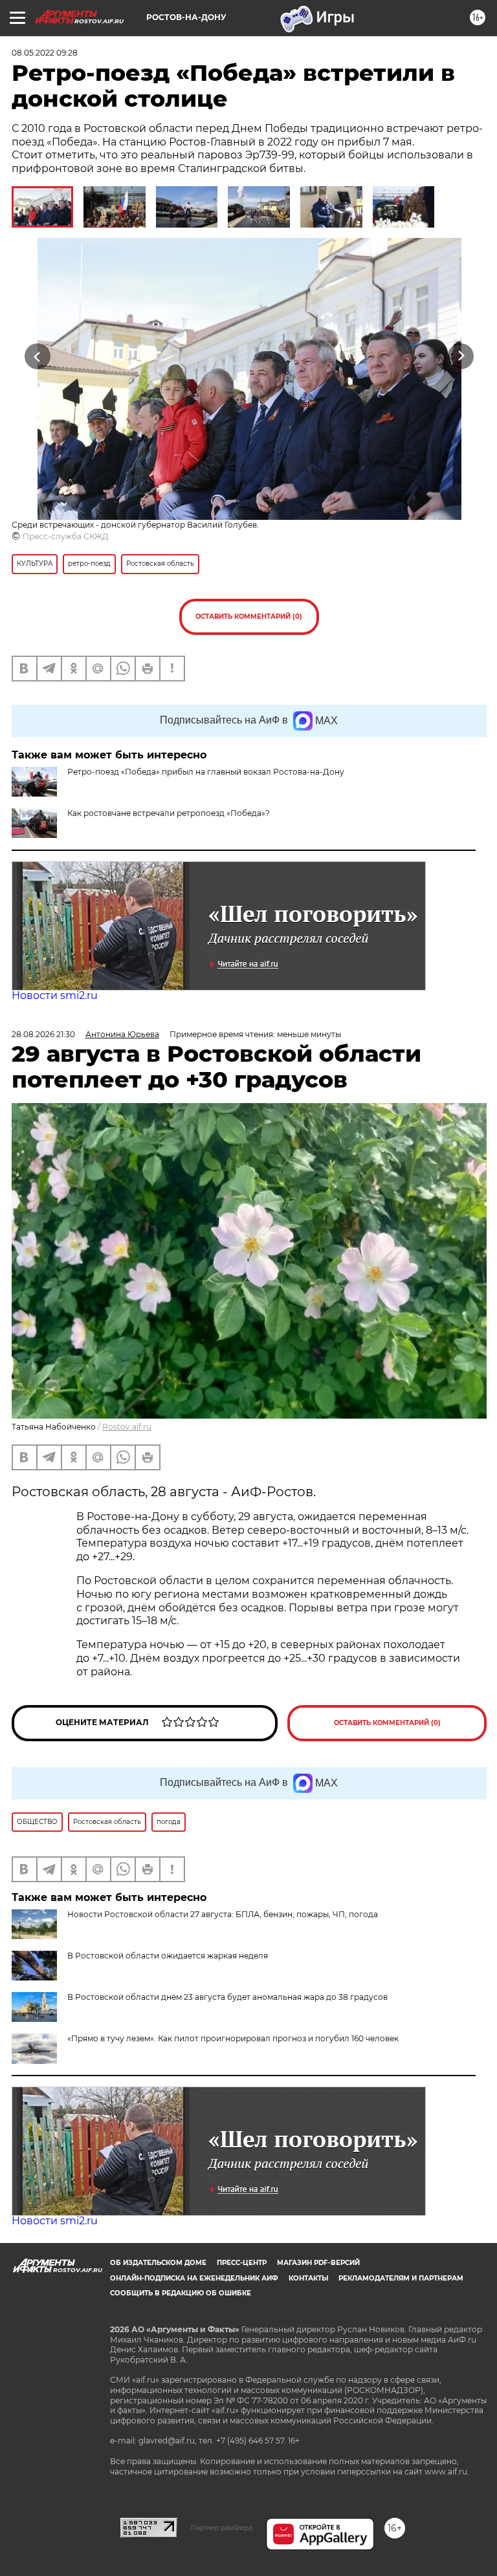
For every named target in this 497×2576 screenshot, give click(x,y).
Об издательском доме (158, 2263)
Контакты (308, 2278)
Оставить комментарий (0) (249, 617)
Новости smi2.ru (55, 995)
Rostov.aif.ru (127, 1427)
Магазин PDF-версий (318, 2263)
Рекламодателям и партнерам (401, 2278)
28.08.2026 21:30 (43, 1034)
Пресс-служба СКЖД (66, 536)
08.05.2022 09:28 (45, 53)
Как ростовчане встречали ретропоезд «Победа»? (169, 813)
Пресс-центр (242, 2263)
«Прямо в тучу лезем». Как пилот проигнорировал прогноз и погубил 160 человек (233, 2038)
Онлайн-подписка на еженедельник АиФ (194, 2278)
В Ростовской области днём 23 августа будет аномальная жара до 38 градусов (227, 1997)
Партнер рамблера (222, 2528)
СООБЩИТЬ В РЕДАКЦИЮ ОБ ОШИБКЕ (181, 2293)
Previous (37, 357)
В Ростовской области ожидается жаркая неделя (168, 1956)
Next (461, 357)
